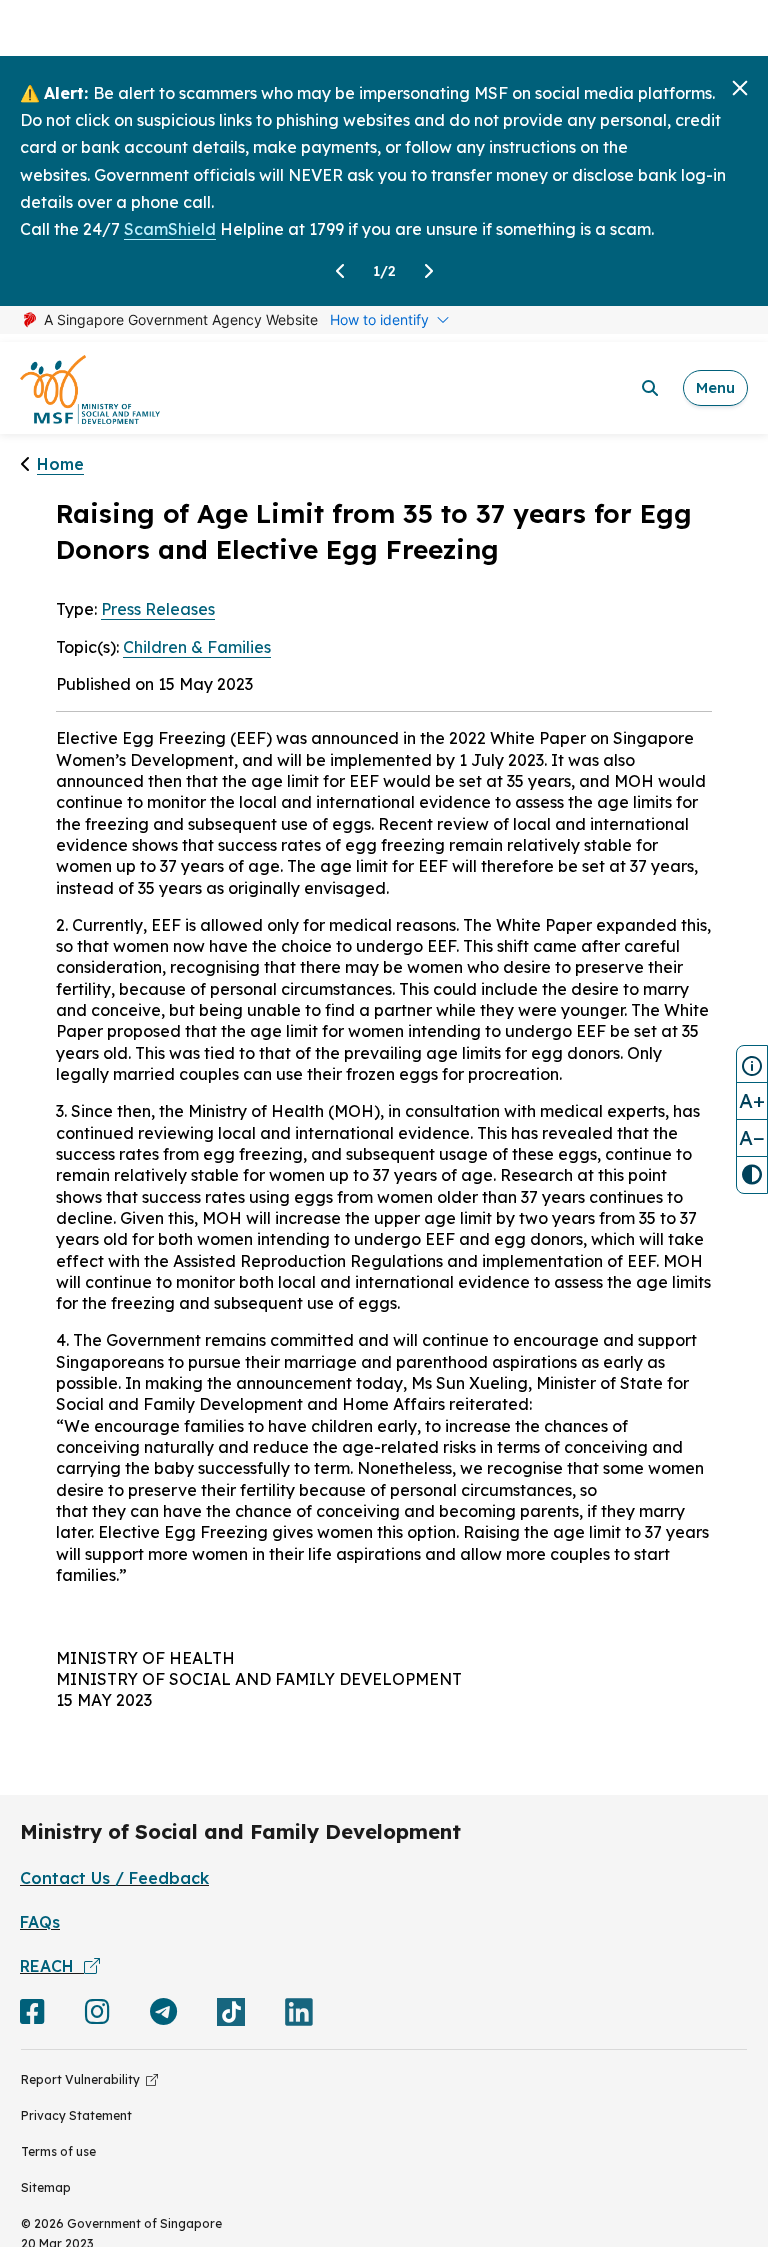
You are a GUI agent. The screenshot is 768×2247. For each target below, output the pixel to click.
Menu (715, 387)
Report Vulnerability (83, 2079)
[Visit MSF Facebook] (32, 2016)
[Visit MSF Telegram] (163, 2016)
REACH (52, 1966)
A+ (752, 1100)
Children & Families (197, 647)
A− (752, 1137)
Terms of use (58, 2151)
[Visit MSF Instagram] (97, 2016)
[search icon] (650, 388)
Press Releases (158, 609)
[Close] (740, 88)
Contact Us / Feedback (114, 1878)
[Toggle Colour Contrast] (752, 1175)
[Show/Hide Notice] (752, 1064)
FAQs (40, 1922)
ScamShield (170, 229)
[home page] (90, 388)
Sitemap (46, 2187)
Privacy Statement (76, 2115)
